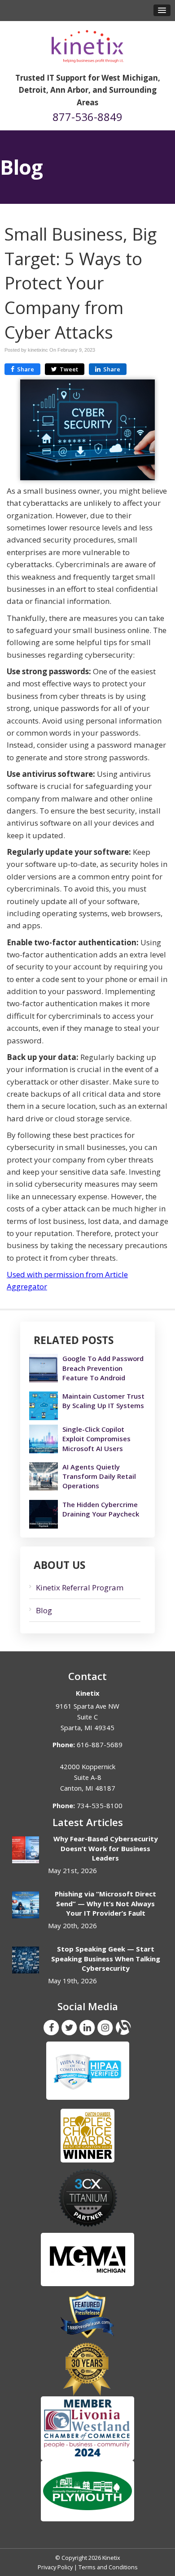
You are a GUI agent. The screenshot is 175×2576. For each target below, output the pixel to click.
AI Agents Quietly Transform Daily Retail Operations (99, 1476)
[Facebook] (51, 2027)
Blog (44, 1610)
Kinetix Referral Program (80, 1587)
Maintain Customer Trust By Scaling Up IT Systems (103, 1401)
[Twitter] (69, 2027)
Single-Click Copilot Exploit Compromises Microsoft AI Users (96, 1439)
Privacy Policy (55, 2567)
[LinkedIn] (87, 2027)
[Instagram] (105, 2027)
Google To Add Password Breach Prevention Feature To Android (103, 1368)
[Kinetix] (87, 43)
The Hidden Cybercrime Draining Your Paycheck (101, 1509)
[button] (162, 10)
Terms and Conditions (108, 2567)
